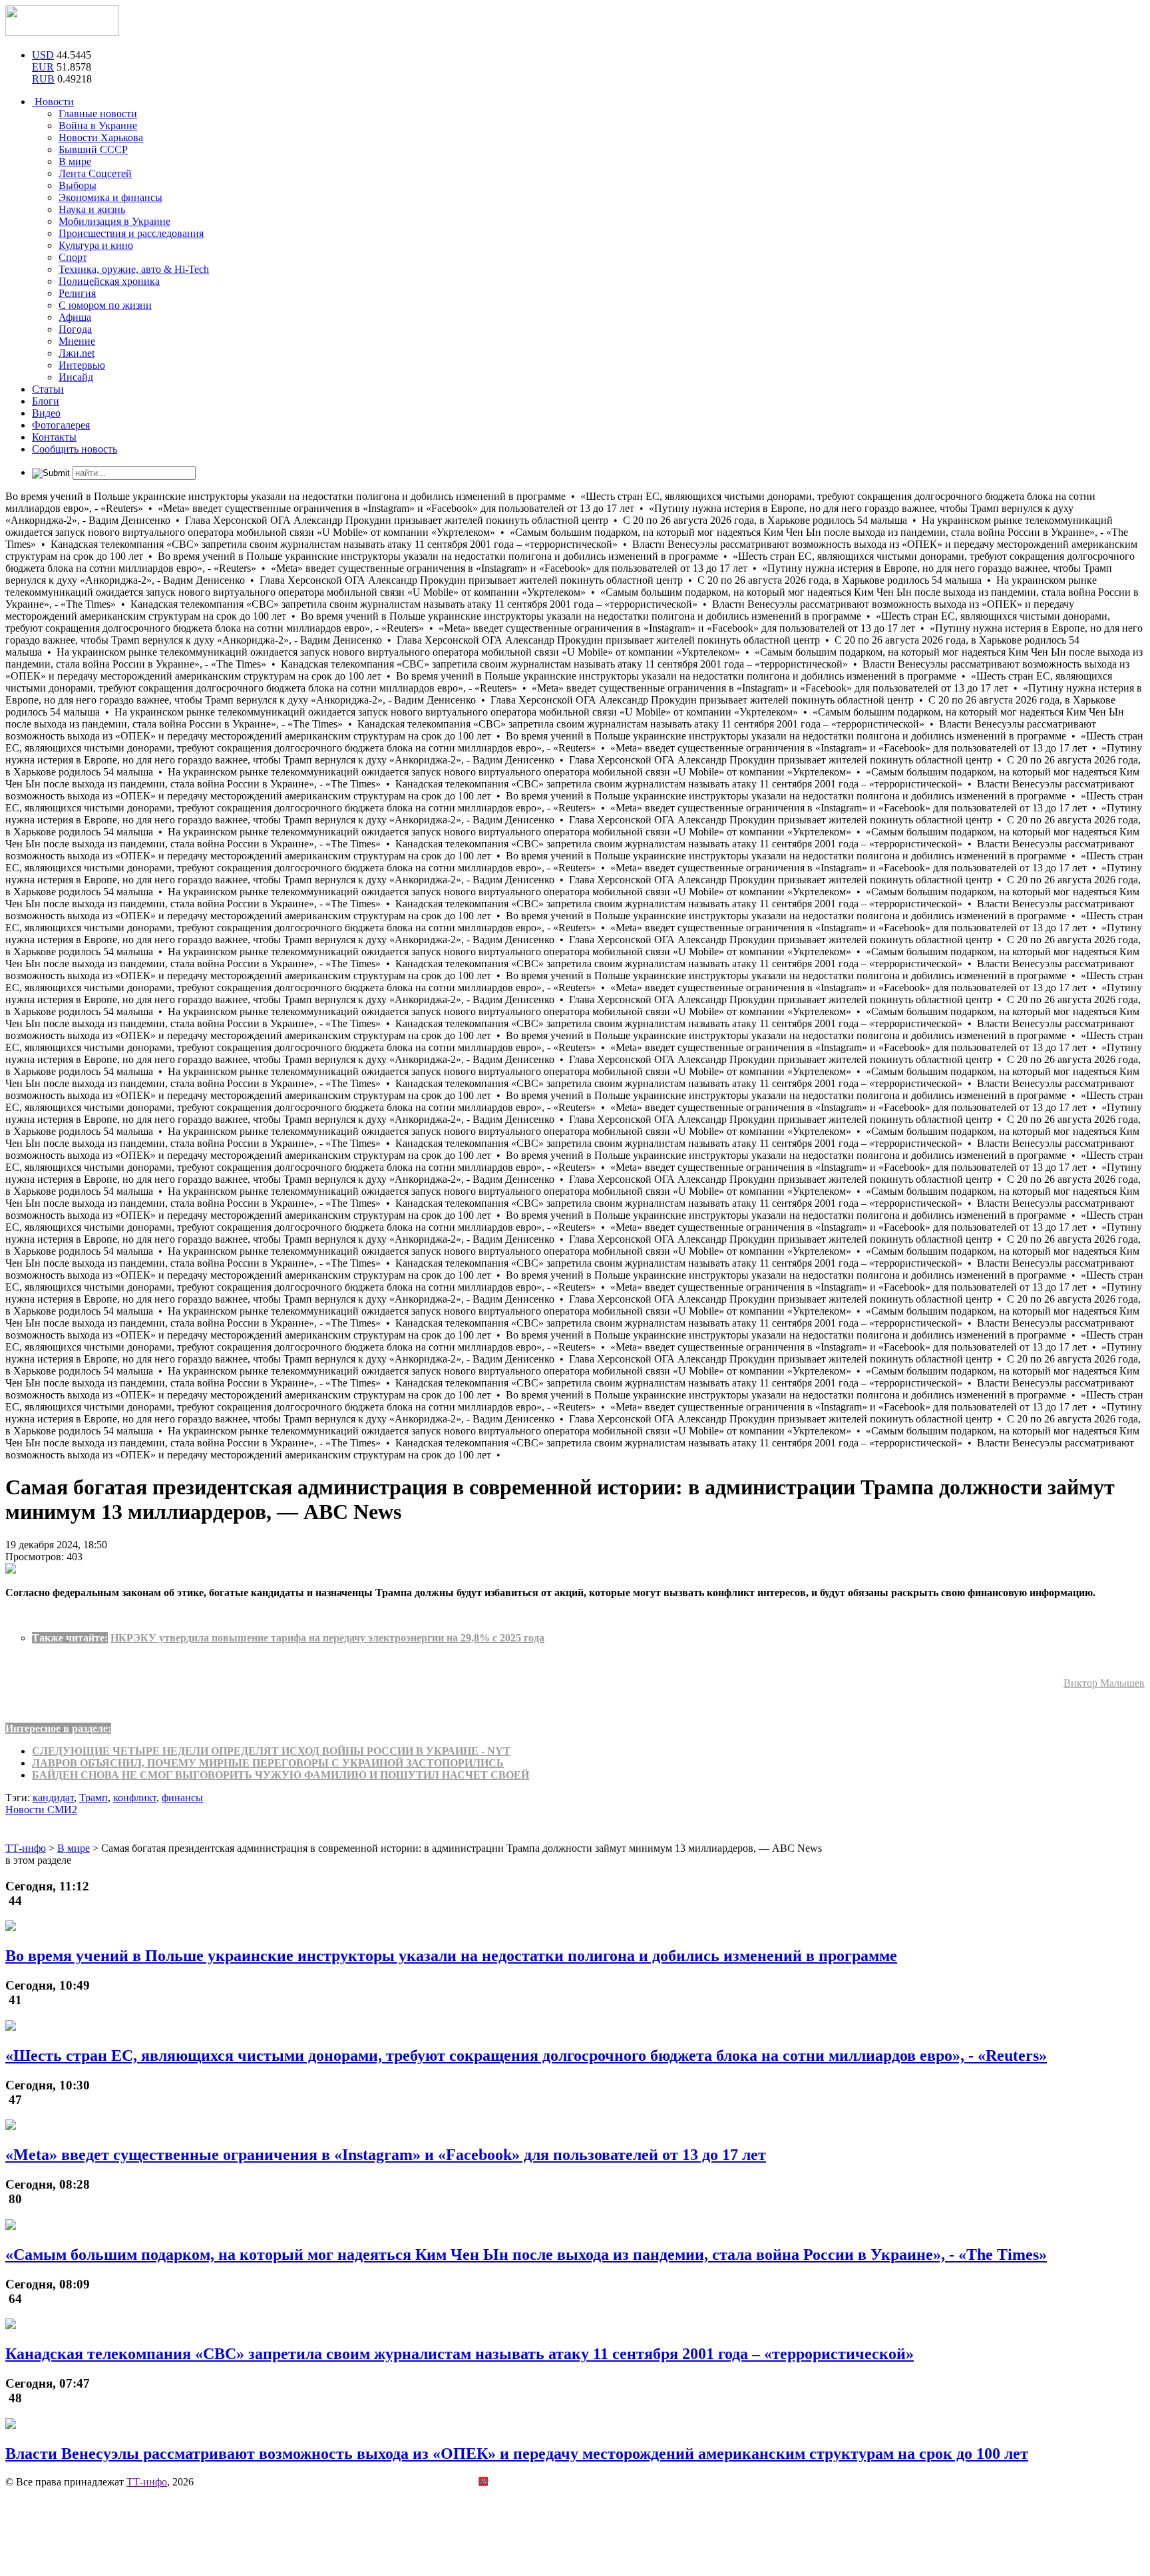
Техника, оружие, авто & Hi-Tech (134, 269)
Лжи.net (77, 353)
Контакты (54, 437)
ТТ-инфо (147, 2482)
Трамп (94, 1798)
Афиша (75, 317)
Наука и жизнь (92, 209)
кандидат (53, 1798)
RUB (43, 79)
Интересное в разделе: (58, 1728)
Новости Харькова (101, 137)
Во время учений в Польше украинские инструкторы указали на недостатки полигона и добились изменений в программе (451, 1956)
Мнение (77, 341)
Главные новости (98, 113)
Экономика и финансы (110, 197)
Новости (53, 102)
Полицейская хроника (109, 281)
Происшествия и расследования (131, 233)
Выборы (78, 185)
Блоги (46, 401)
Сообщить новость (75, 449)
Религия (77, 293)
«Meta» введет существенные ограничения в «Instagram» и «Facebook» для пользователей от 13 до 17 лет (386, 2155)
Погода (75, 329)
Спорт (73, 257)
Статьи (48, 389)
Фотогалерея (61, 425)
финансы (182, 1798)
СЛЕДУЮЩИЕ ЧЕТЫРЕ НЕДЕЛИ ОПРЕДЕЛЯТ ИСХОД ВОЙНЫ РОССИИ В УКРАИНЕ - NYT (271, 1751)
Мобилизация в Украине (114, 221)
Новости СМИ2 (41, 1810)
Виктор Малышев (1104, 1683)
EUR (43, 67)
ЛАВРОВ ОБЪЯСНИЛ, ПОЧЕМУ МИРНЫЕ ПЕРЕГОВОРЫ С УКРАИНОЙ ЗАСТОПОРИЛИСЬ (268, 1763)
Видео (46, 413)
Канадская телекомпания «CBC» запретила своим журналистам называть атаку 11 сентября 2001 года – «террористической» (460, 2354)
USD (43, 55)
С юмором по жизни (105, 305)
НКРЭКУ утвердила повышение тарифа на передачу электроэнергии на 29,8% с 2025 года (327, 1638)
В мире (75, 161)
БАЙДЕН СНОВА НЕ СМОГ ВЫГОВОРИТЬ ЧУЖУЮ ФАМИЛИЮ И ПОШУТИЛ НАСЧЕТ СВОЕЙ (281, 1775)
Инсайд (76, 377)
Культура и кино (96, 245)
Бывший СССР (93, 149)
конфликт (135, 1798)
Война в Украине (98, 125)
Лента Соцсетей (95, 173)
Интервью (82, 365)
